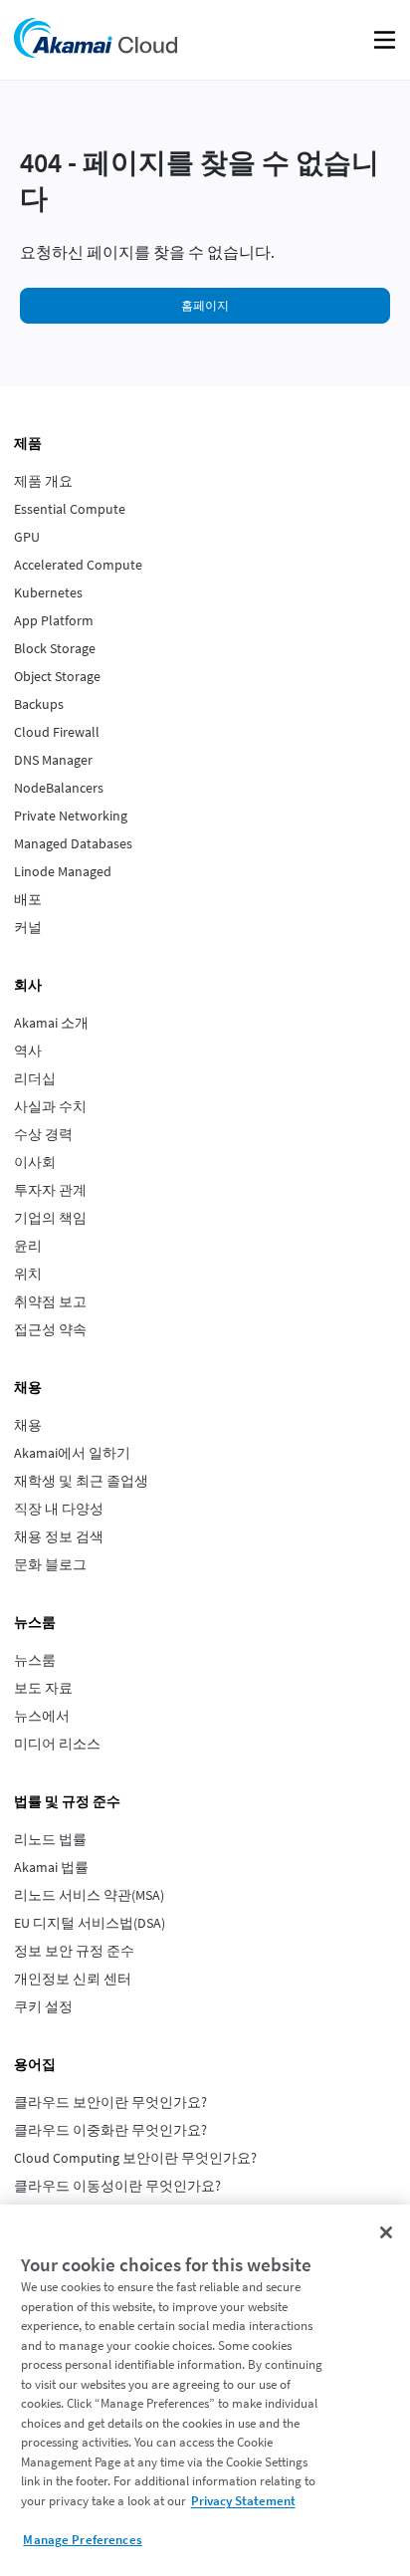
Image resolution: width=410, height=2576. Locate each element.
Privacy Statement (243, 2501)
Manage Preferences (82, 2540)
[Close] (386, 2232)
